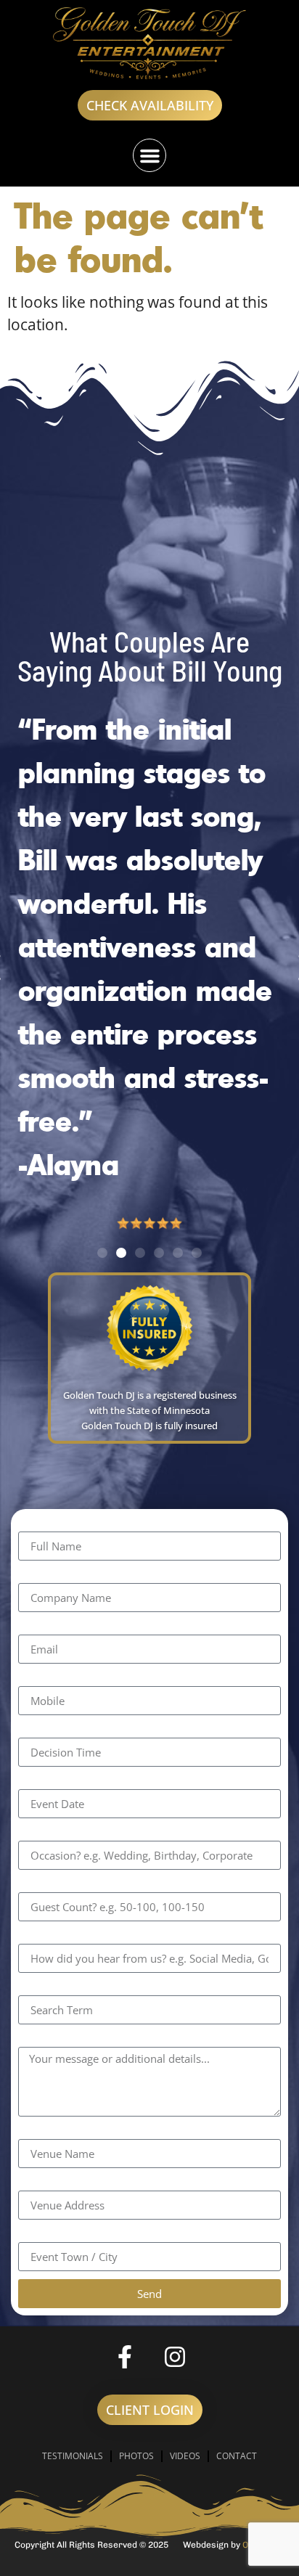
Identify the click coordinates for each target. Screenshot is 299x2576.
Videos (185, 2456)
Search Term (64, 1988)
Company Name (75, 1575)
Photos (136, 2456)
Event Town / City (79, 2234)
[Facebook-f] (125, 2357)
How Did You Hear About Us (117, 1936)
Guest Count (62, 1885)
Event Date (56, 1782)
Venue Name (64, 2131)
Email (37, 1627)
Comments (57, 2039)
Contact (237, 2456)
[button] (149, 155)
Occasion (50, 1833)
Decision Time (67, 1730)
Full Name (54, 1524)
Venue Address (72, 2183)
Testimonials (73, 2456)
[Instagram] (175, 2357)
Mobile (42, 1679)
